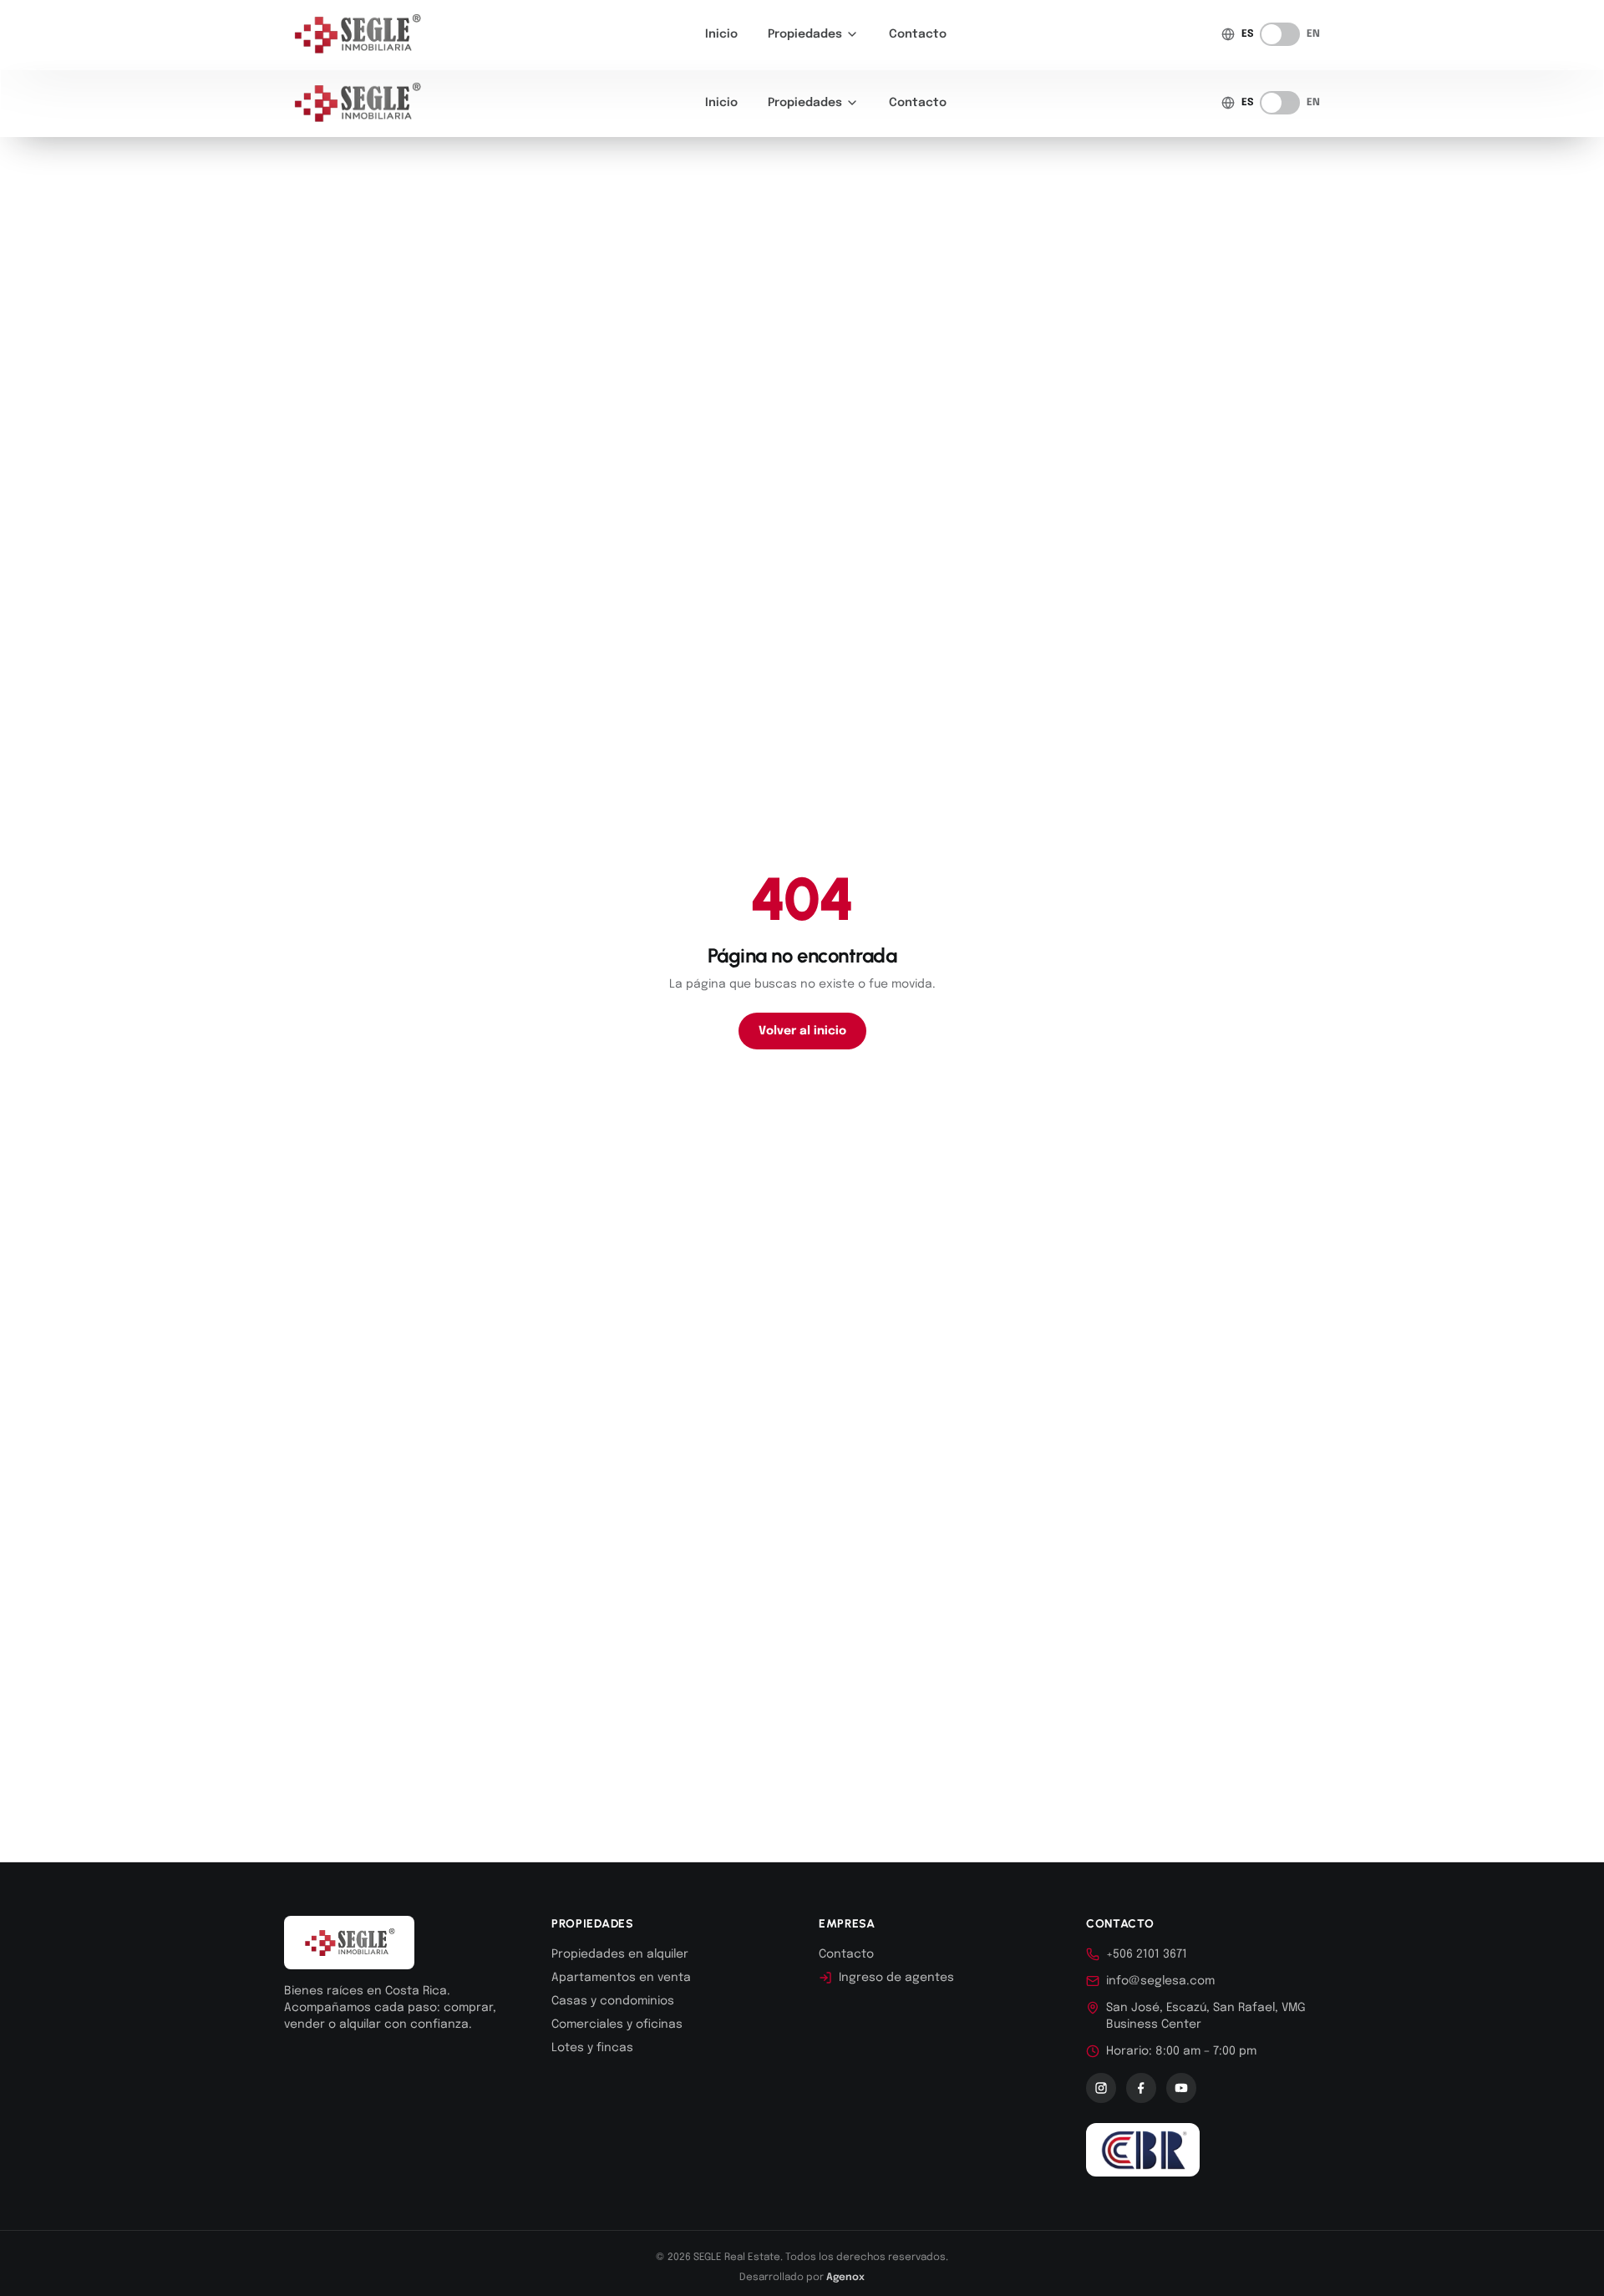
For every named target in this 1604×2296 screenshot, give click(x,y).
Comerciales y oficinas (617, 2024)
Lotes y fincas (592, 2048)
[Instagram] (1101, 2088)
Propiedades (805, 34)
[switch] (1280, 34)
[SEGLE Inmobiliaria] (357, 34)
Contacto (918, 34)
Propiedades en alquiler (620, 1954)
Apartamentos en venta (621, 1978)
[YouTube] (1181, 2088)
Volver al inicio (802, 1031)
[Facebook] (1141, 2088)
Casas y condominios (613, 2001)
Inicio (721, 34)
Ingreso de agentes (896, 1978)
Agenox (845, 2278)
